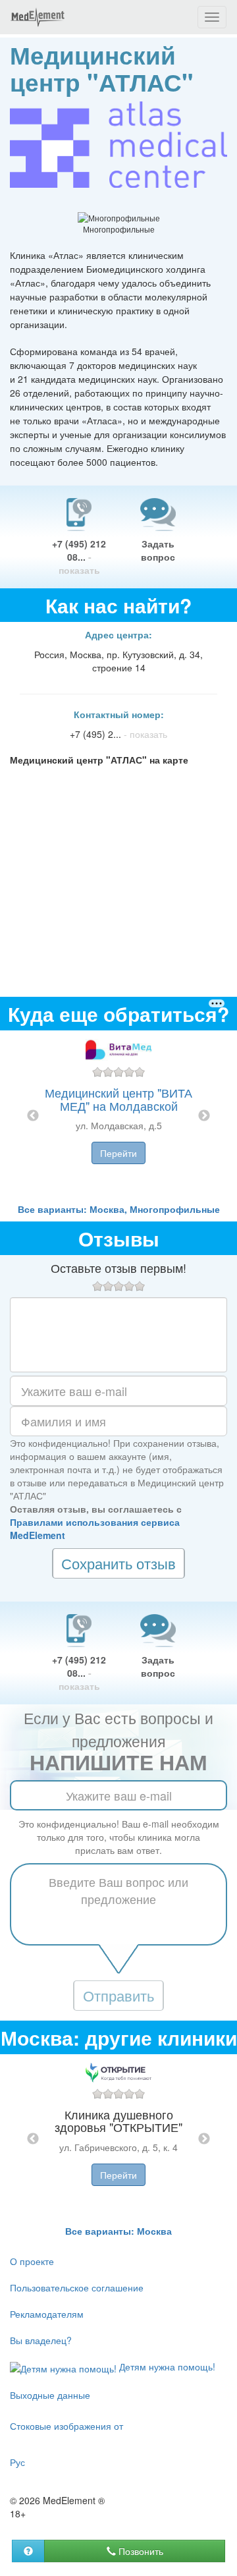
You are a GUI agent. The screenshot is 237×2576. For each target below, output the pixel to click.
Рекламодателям (47, 2314)
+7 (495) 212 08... (79, 557)
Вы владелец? (41, 2340)
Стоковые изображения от (66, 2426)
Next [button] (204, 1116)
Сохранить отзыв (118, 1563)
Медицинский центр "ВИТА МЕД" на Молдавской (118, 1099)
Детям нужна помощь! (166, 2366)
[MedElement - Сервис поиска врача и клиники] (38, 17)
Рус (17, 2462)
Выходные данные (50, 2395)
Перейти (118, 1153)
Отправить (118, 1995)
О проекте (32, 2261)
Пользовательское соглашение (77, 2287)
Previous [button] (33, 1116)
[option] (118, 1116)
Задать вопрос (158, 550)
